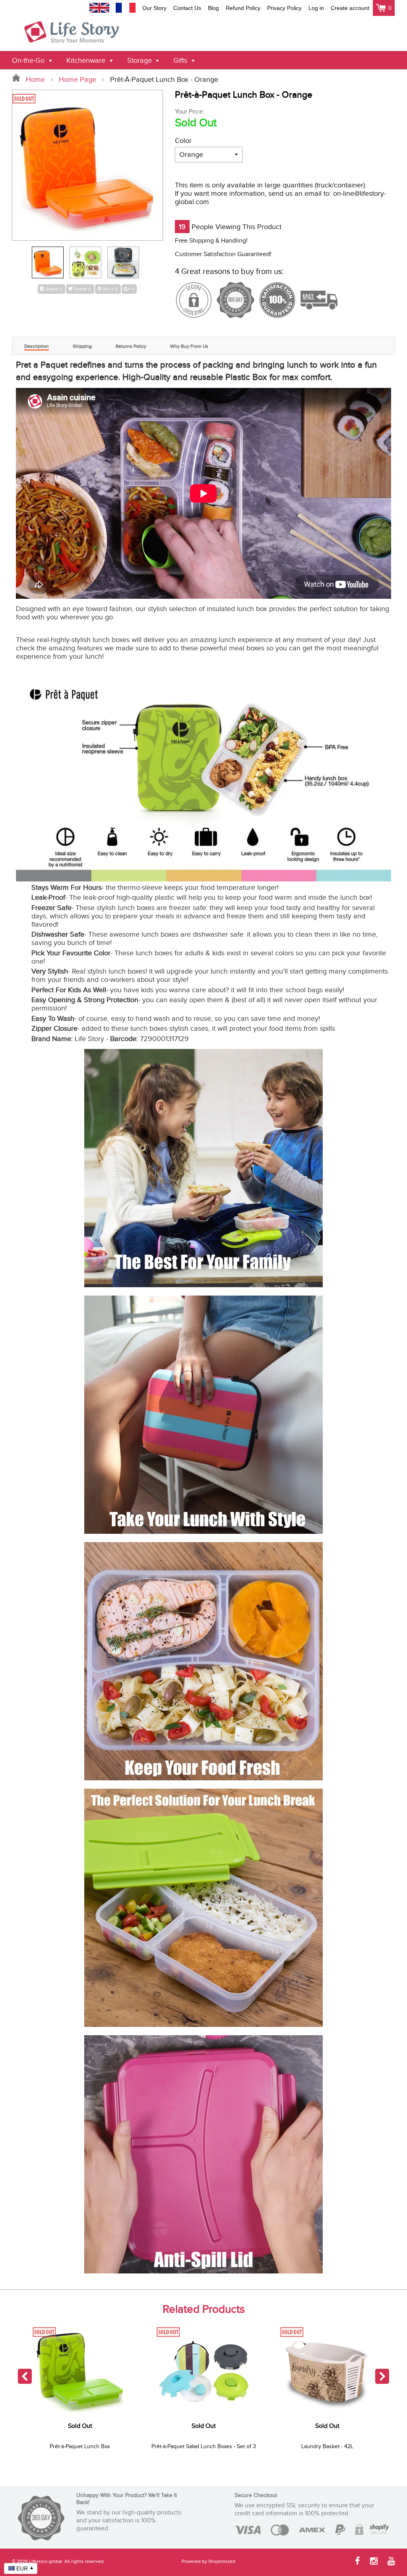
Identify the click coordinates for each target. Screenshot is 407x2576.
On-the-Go (29, 61)
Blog (213, 8)
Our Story (154, 8)
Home (34, 80)
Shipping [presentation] (82, 346)
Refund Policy (243, 8)
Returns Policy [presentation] (131, 346)
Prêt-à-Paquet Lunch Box (80, 2447)
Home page (78, 80)
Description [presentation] (37, 346)
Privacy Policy (284, 8)
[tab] (37, 346)
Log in (316, 8)
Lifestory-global (46, 2561)
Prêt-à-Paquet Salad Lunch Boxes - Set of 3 (204, 2447)
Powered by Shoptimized (208, 2561)
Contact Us (187, 8)
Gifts (181, 61)
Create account (350, 8)
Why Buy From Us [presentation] (189, 346)
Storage (141, 61)
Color (183, 141)
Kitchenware (87, 61)
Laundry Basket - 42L (327, 2447)
